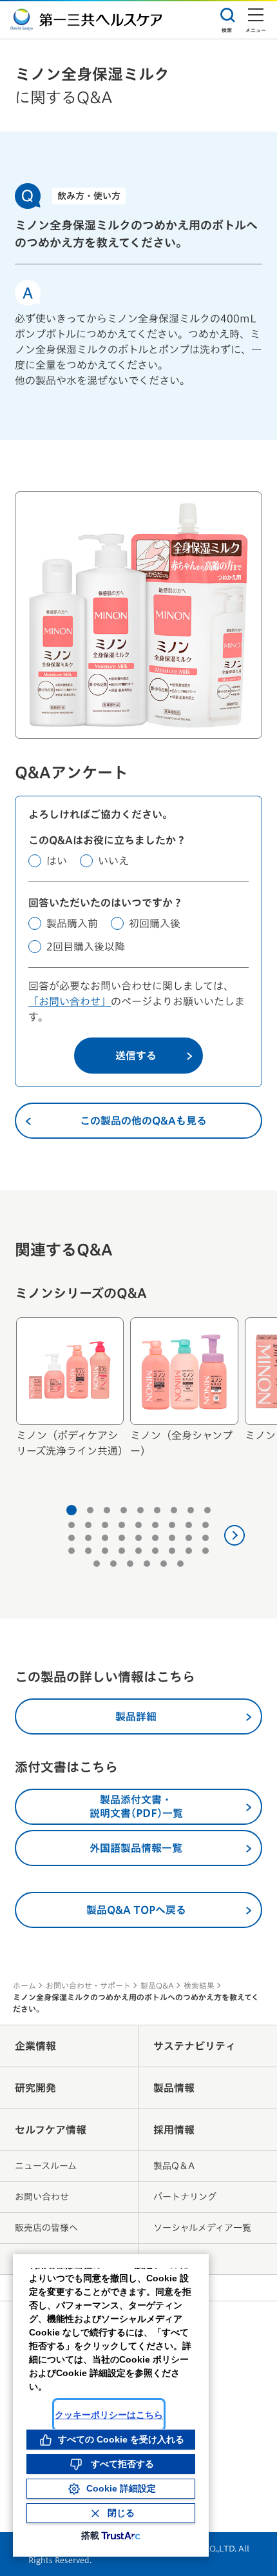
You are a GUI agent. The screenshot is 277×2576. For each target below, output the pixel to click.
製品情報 (174, 2088)
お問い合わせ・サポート (88, 1985)
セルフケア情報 (51, 2130)
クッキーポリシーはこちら (109, 2415)
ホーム (24, 1985)
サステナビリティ (195, 2046)
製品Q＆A (174, 2166)
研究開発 (35, 2088)
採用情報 (174, 2130)
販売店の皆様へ (46, 2228)
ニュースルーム (46, 2166)
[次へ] (234, 1535)
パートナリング (185, 2197)
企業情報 (35, 2046)
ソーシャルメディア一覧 (202, 2228)
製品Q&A (157, 1985)
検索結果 (199, 1985)
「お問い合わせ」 (70, 1001)
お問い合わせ (42, 2197)
